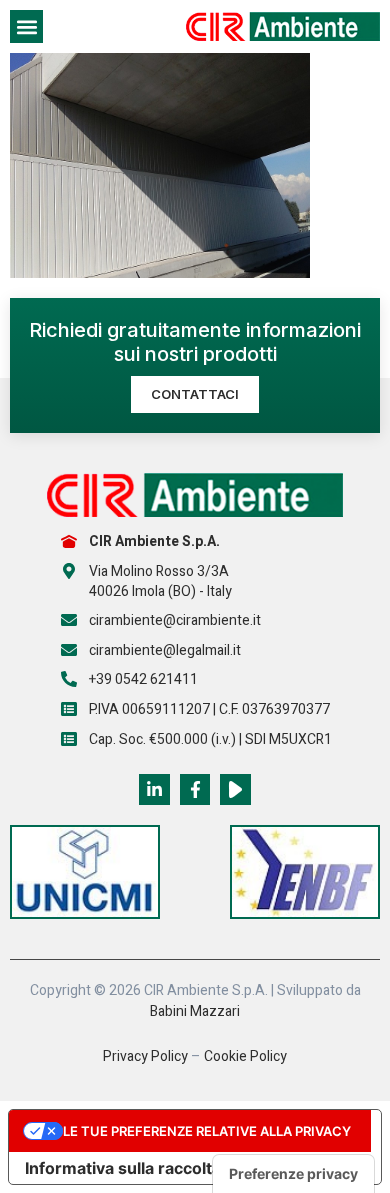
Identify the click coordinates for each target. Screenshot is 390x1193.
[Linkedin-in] (154, 789)
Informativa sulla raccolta (123, 1168)
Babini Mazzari (195, 1011)
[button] (26, 26)
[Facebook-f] (195, 789)
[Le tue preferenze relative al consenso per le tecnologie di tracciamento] (293, 1174)
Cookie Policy (245, 1056)
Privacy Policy (145, 1056)
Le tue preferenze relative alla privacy (207, 1131)
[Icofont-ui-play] (235, 789)
